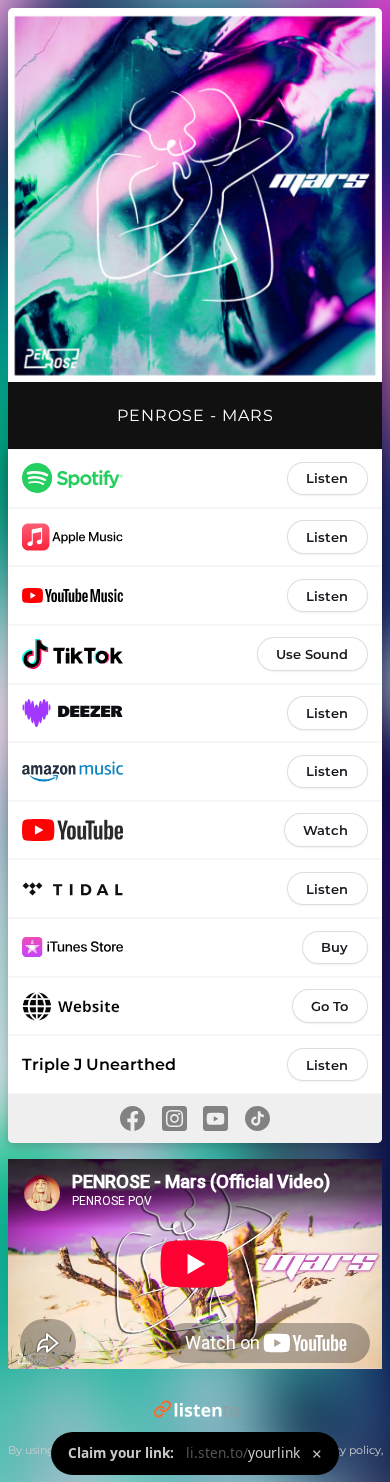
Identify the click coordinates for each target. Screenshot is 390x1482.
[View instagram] (174, 1118)
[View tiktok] (258, 1118)
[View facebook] (132, 1118)
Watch (325, 830)
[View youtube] (216, 1118)
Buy (334, 947)
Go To (329, 1006)
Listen (327, 478)
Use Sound (312, 654)
